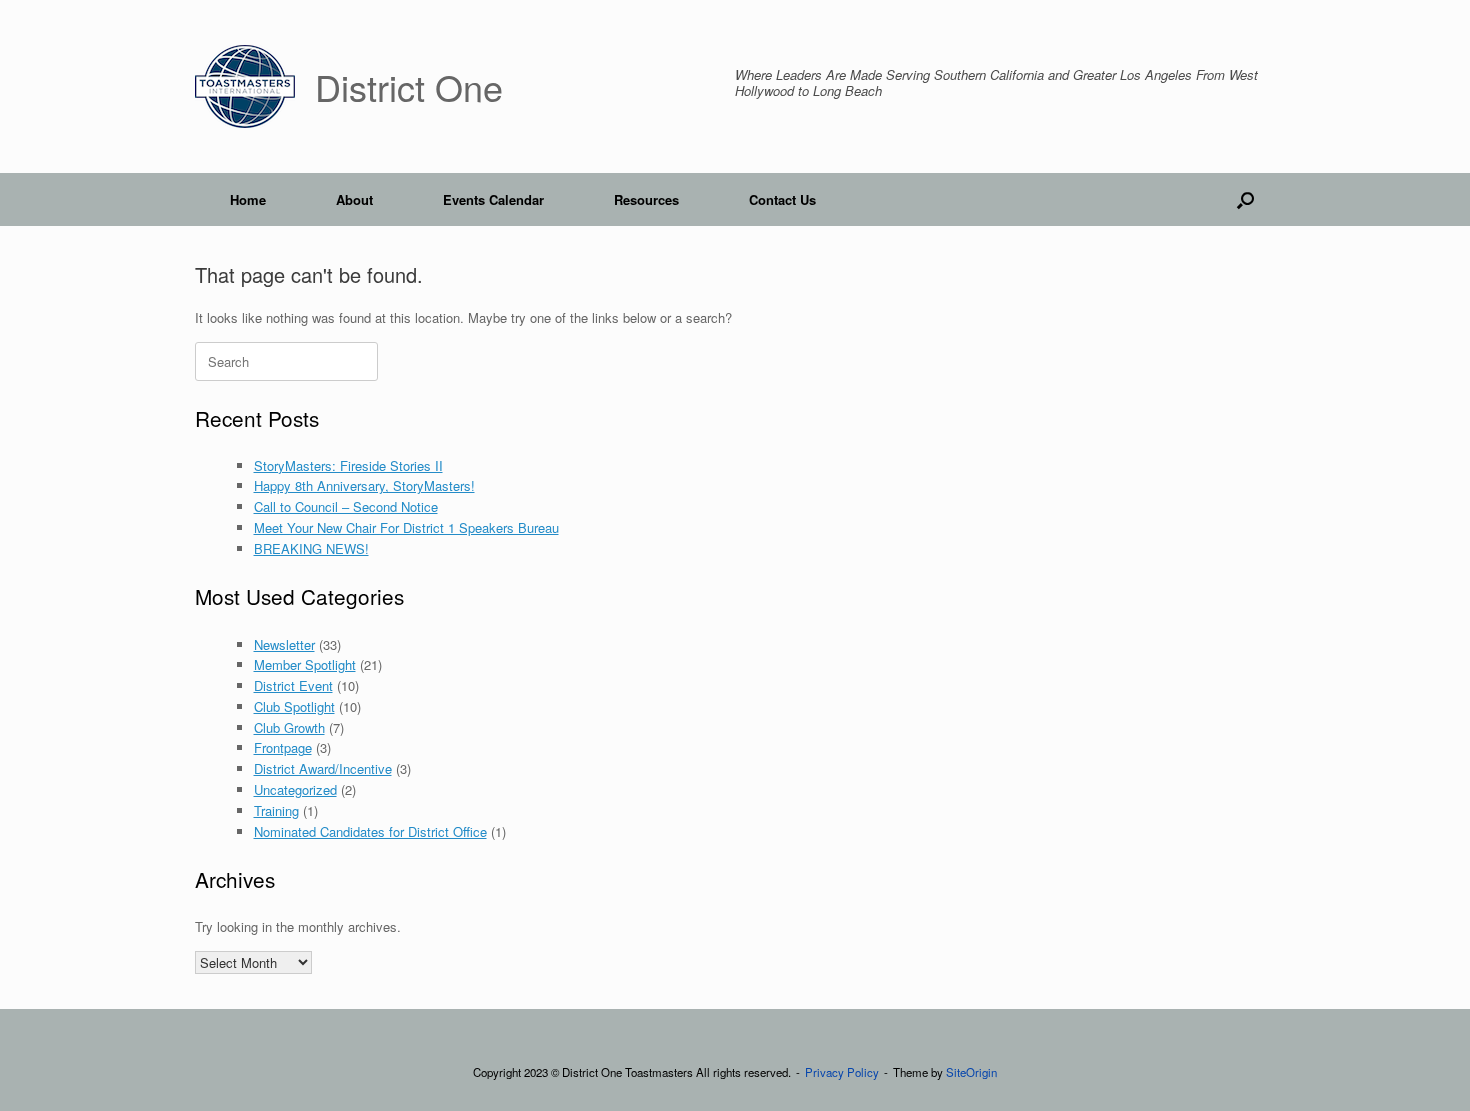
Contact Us (782, 199)
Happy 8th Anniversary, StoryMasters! (364, 485)
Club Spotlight (294, 706)
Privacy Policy (842, 1072)
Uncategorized (295, 789)
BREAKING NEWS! (311, 548)
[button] (1245, 199)
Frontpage (283, 747)
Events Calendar (493, 199)
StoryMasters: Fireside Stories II (348, 465)
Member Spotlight (305, 664)
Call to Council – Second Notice (346, 506)
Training (276, 810)
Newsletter (284, 644)
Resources (646, 199)
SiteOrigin (971, 1072)
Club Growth (289, 727)
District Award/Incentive (323, 768)
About (354, 199)
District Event (293, 685)
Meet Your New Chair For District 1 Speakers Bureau (406, 527)
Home (248, 199)
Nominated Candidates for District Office (370, 831)
